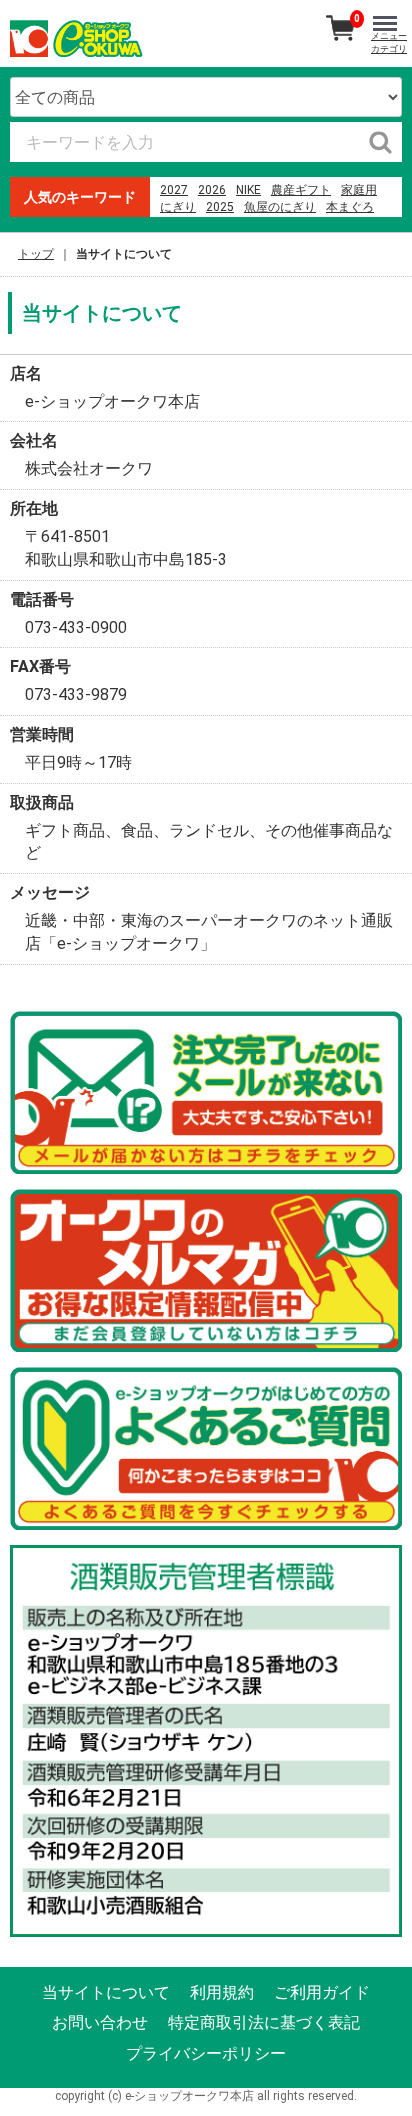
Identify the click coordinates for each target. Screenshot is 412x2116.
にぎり (178, 207)
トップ (36, 254)
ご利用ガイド (322, 1993)
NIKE (248, 190)
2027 (174, 190)
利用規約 (222, 1993)
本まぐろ (350, 207)
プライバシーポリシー (206, 2053)
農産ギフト (301, 190)
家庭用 (359, 190)
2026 (212, 190)
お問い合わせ (100, 2023)
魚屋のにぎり (280, 207)
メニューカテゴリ (389, 42)
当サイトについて (106, 1993)
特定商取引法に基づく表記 (264, 2023)
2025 (220, 207)
